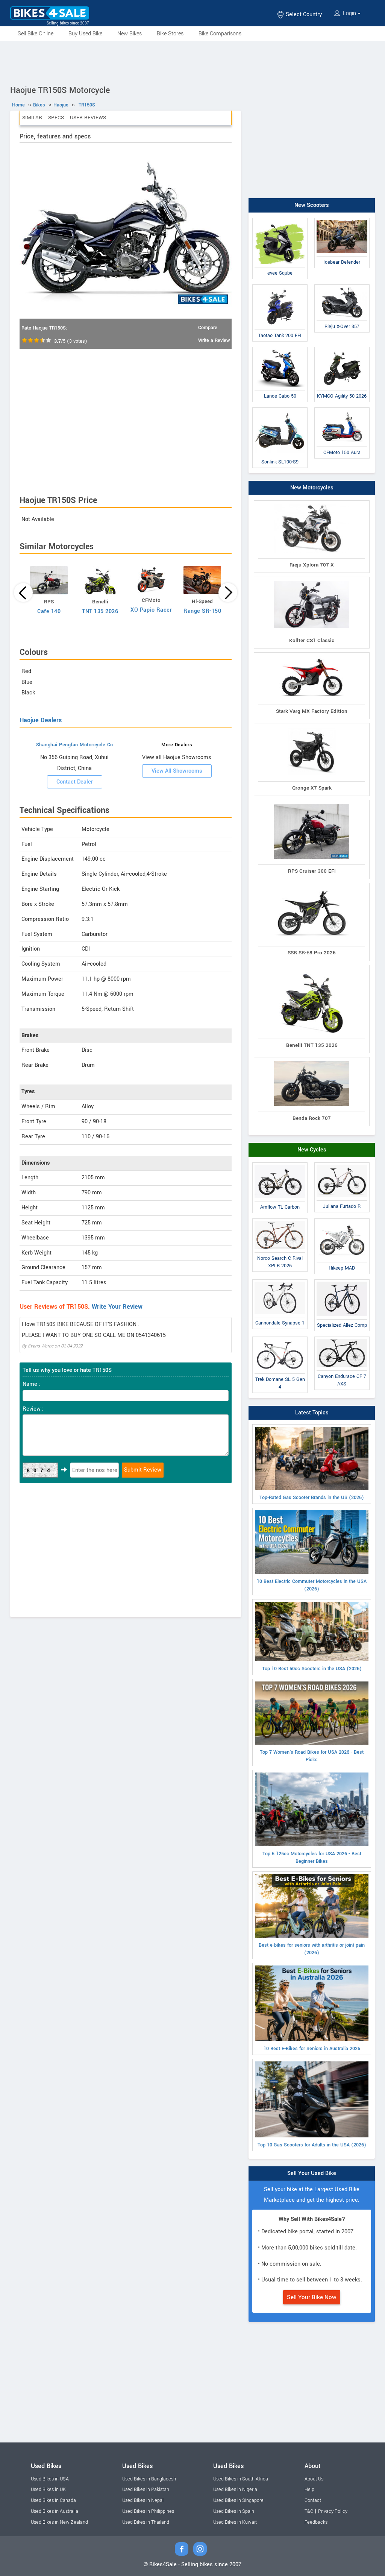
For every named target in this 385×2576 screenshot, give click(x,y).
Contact (313, 2500)
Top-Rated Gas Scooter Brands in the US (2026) (312, 1498)
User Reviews (88, 118)
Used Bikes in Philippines (148, 2511)
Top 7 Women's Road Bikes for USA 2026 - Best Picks (312, 1756)
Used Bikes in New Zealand (59, 2522)
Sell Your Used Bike (312, 2173)
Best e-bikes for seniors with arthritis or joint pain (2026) (312, 1949)
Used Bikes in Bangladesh (149, 2479)
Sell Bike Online (36, 34)
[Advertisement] (192, 62)
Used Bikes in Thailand (146, 2522)
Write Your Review (117, 1307)
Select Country (303, 14)
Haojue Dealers (41, 720)
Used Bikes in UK (48, 2489)
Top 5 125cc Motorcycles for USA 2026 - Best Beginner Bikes (312, 1858)
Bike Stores (170, 34)
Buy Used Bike (85, 34)
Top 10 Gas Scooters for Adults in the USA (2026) (312, 2145)
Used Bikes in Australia (55, 2511)
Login (349, 13)
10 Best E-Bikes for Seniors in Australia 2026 (312, 2049)
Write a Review (214, 340)
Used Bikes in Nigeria (235, 2489)
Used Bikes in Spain (234, 2511)
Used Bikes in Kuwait (235, 2522)
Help (309, 2489)
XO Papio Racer (151, 610)
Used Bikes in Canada (53, 2500)
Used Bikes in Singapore (238, 2500)
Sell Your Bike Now (312, 2297)
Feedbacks (316, 2522)
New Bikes (130, 34)
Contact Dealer (75, 782)
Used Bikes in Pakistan (146, 2489)
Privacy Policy (333, 2511)
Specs (56, 118)
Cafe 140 (49, 611)
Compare (208, 328)
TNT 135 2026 (100, 611)
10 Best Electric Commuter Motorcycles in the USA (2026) (312, 1585)
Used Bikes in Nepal (143, 2500)
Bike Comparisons (220, 34)
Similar (32, 118)
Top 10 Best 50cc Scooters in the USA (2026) (312, 1669)
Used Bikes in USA (50, 2479)
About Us (314, 2479)
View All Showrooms (177, 771)
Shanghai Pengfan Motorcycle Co (75, 745)
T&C (309, 2511)
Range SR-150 (202, 611)
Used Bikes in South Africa (241, 2479)
